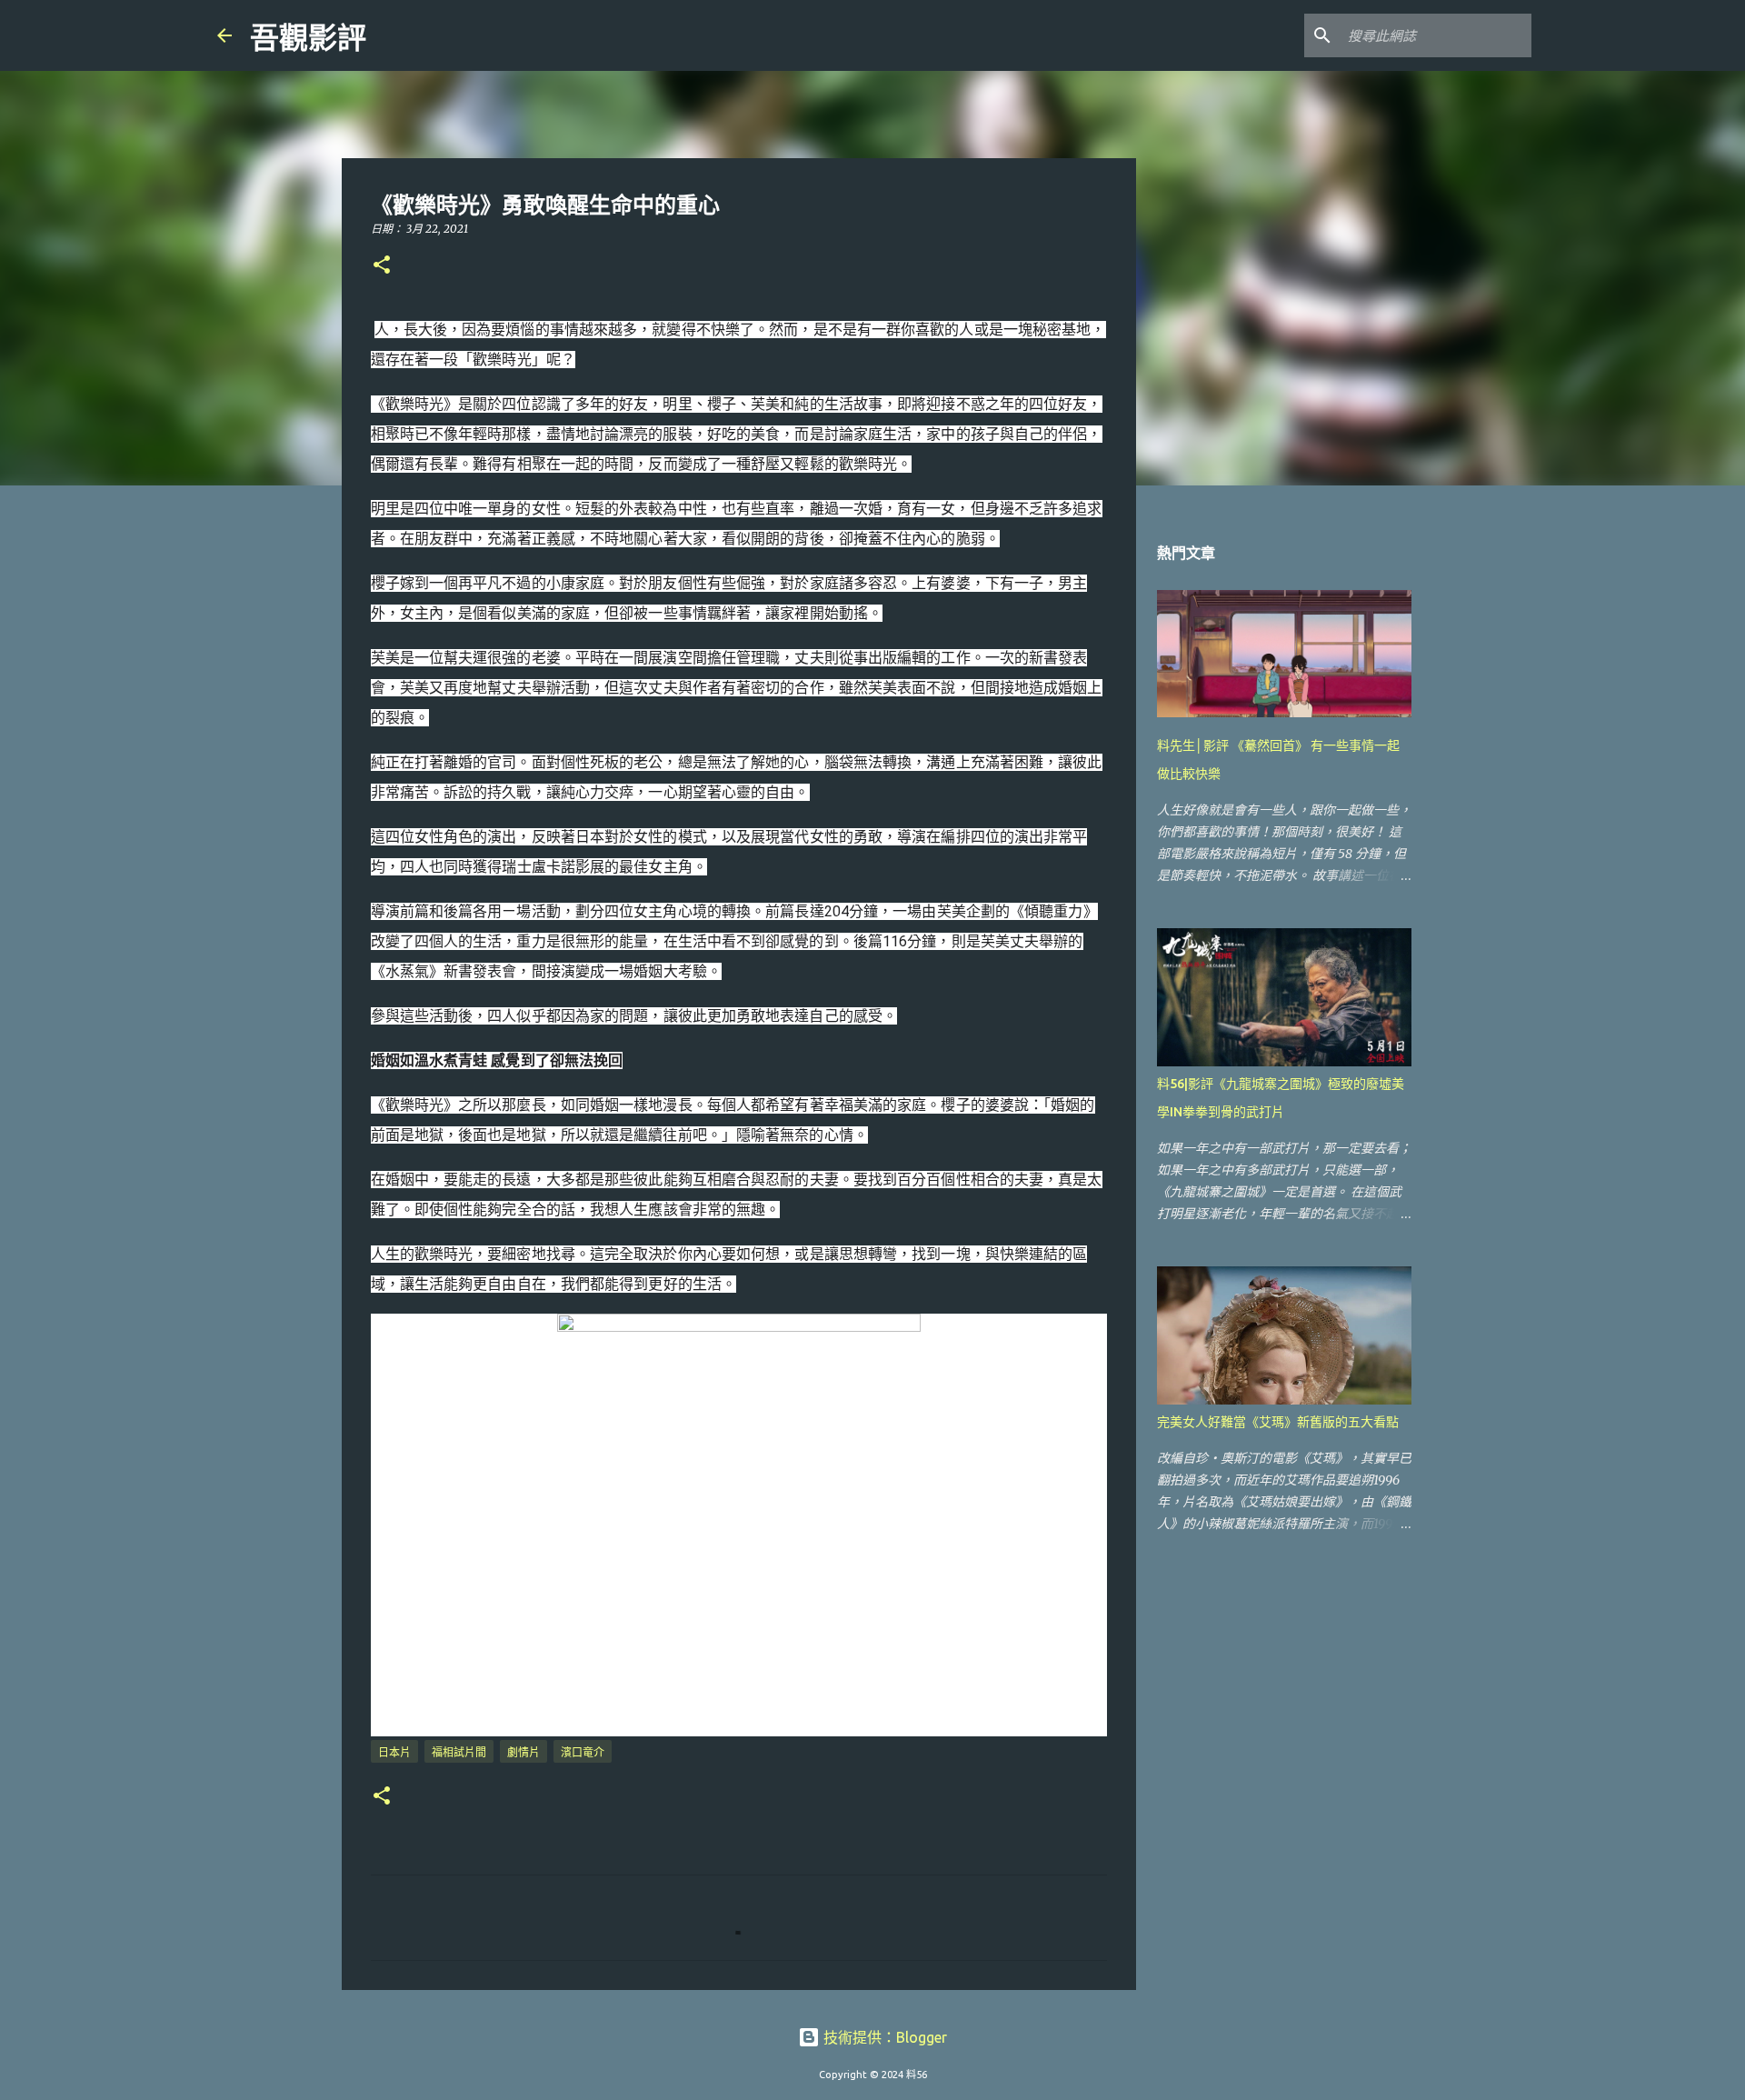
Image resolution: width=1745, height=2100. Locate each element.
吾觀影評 (308, 38)
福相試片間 (459, 1752)
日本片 (394, 1752)
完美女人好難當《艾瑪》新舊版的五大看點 (1278, 1422)
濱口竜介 (583, 1752)
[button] (382, 266)
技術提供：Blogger (883, 2037)
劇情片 (523, 1752)
